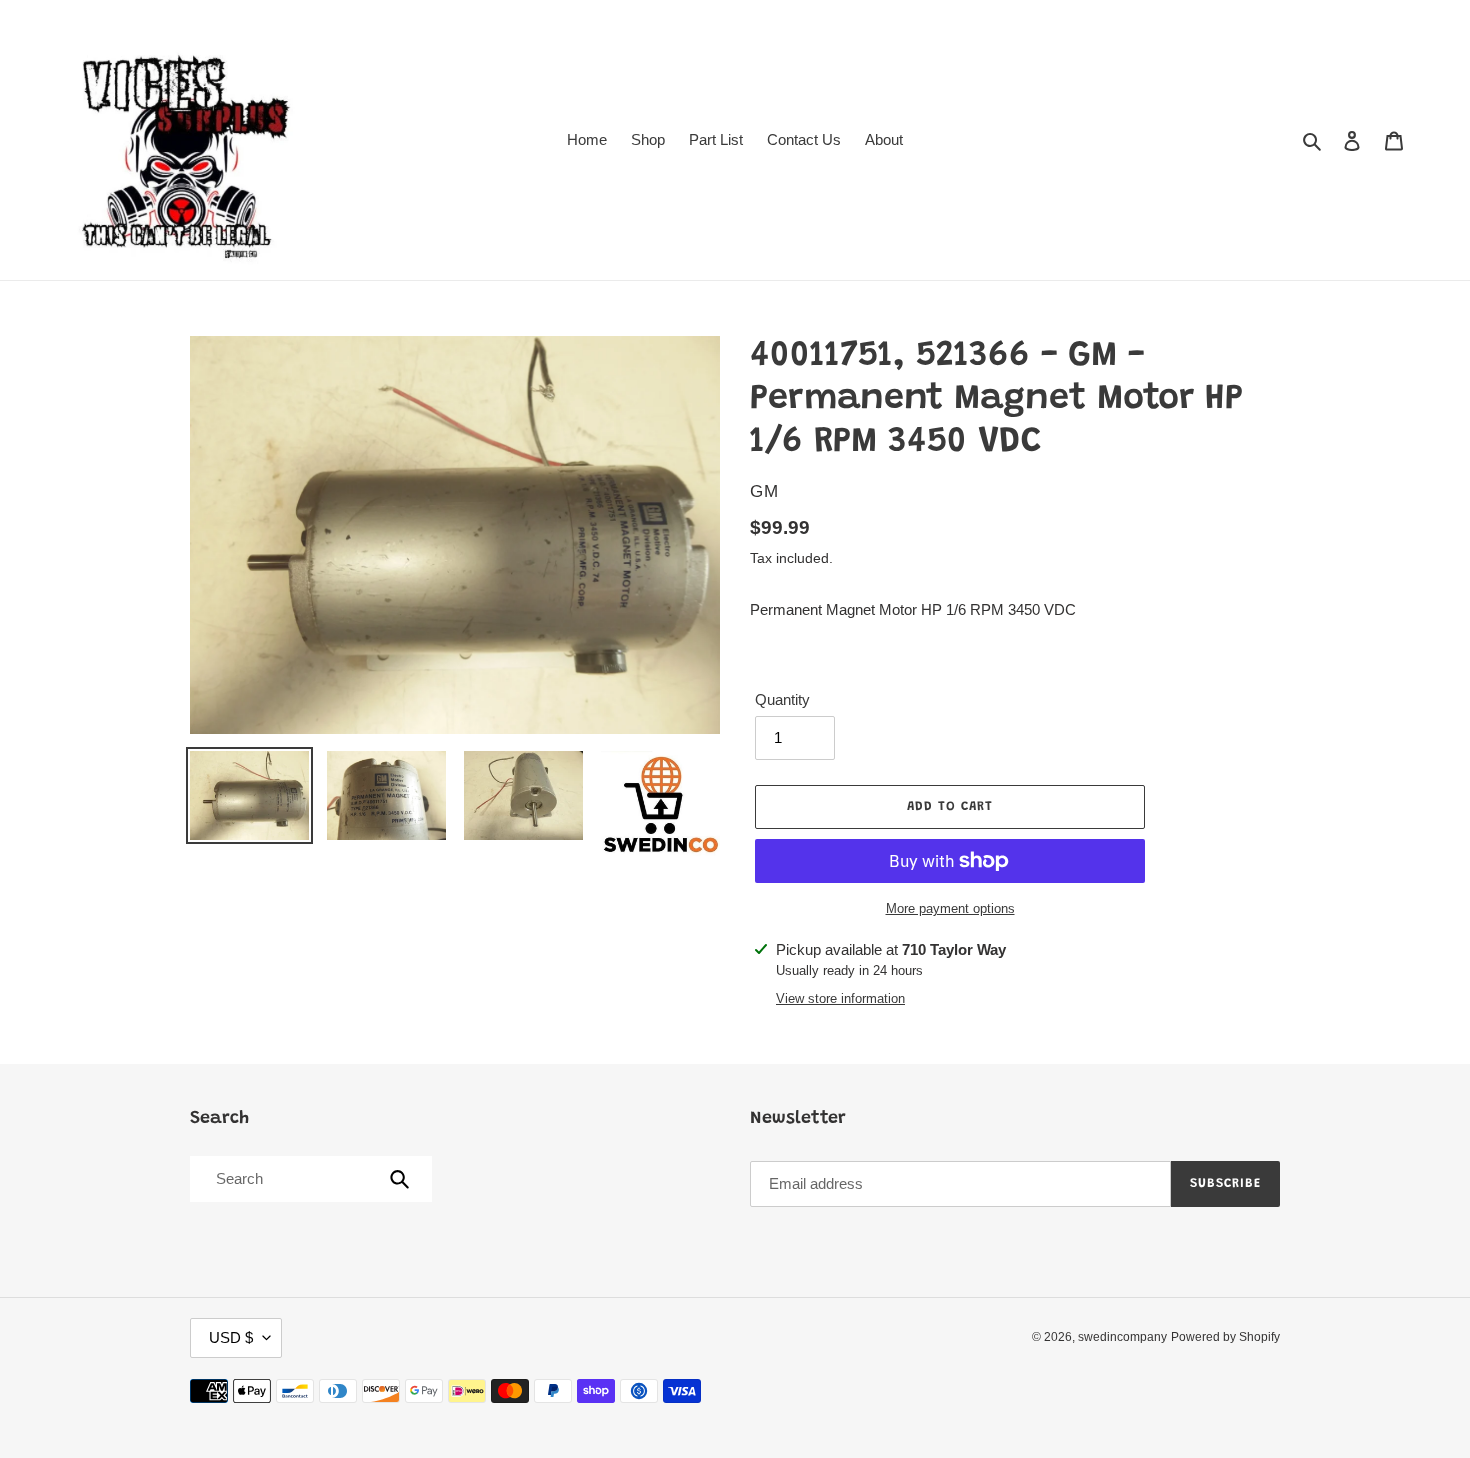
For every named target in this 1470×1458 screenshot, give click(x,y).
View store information (840, 998)
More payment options (950, 908)
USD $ (231, 1337)
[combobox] (309, 1179)
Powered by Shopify (1225, 1337)
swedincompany (1122, 1337)
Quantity (782, 699)
